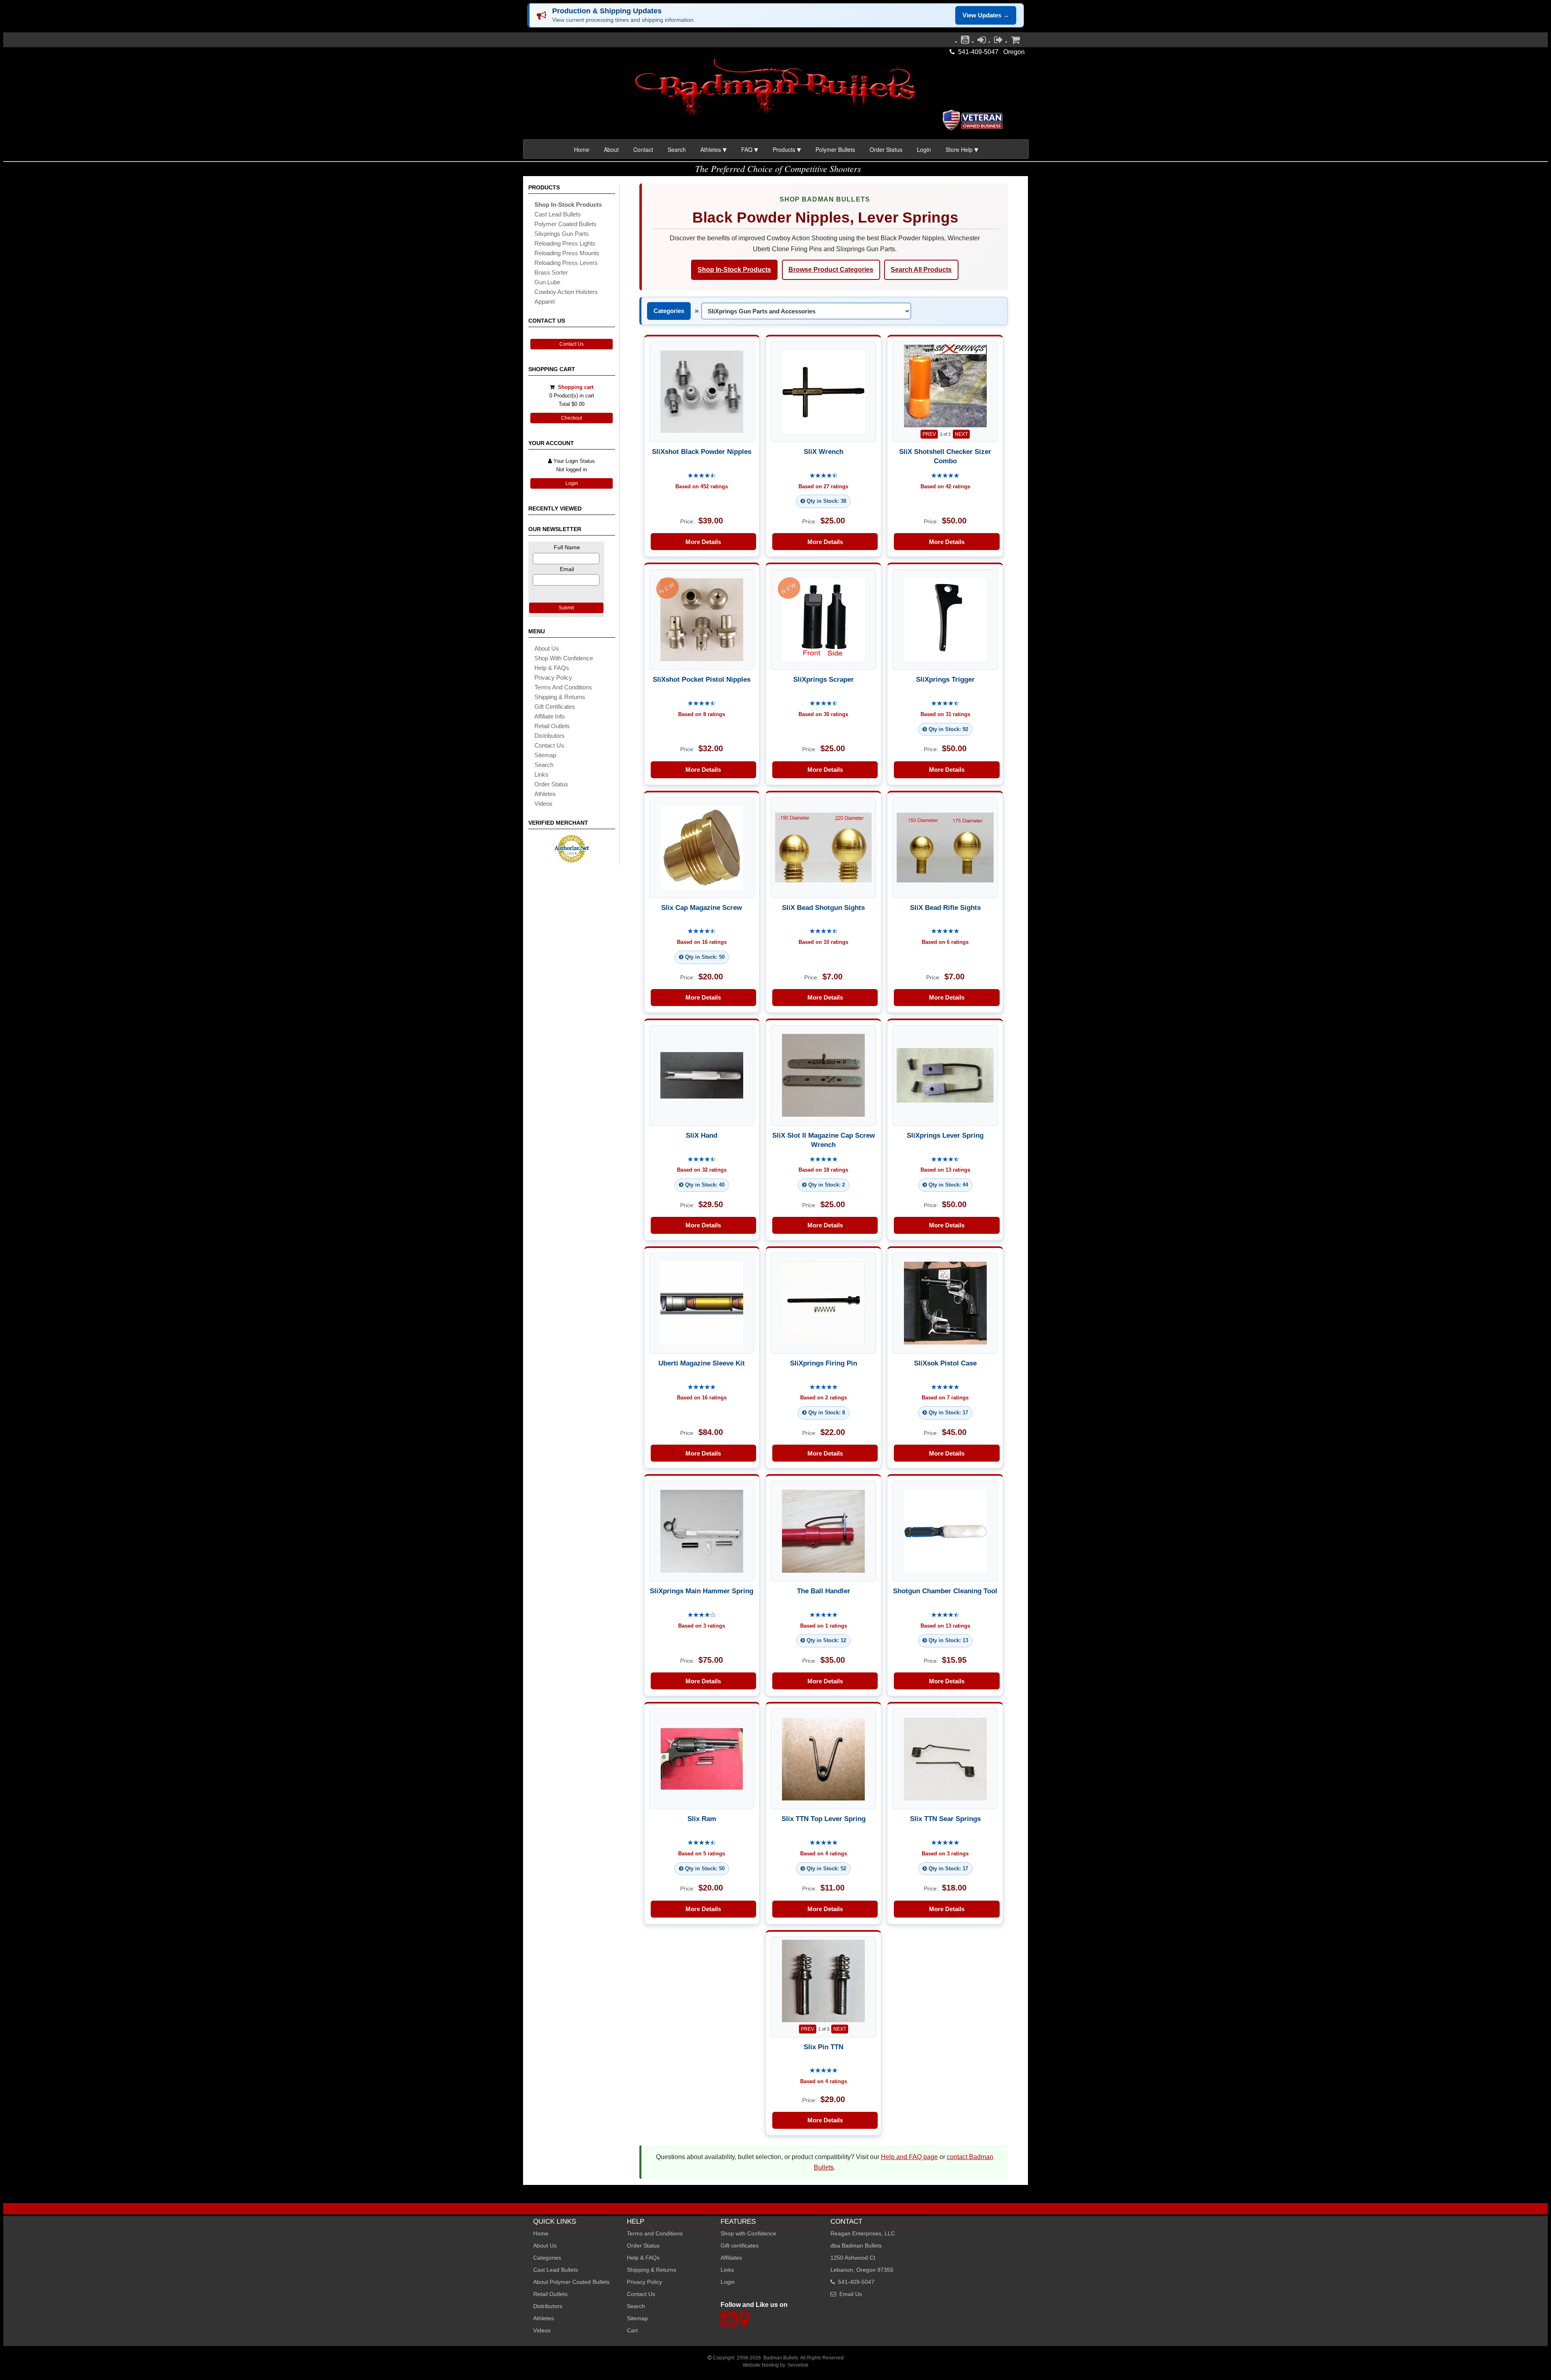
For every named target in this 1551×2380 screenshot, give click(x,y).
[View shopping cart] (1015, 42)
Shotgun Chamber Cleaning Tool (945, 1591)
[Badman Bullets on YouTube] (965, 42)
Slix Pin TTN (824, 2047)
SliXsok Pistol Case (945, 1363)
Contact (643, 149)
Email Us (851, 2294)
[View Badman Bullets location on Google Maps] (744, 2324)
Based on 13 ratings (945, 1170)
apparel (544, 301)
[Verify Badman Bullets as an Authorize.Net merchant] (572, 860)
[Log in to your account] (982, 42)
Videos (543, 803)
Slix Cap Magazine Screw (702, 907)
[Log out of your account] (998, 42)
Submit (566, 608)
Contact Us (572, 344)
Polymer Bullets (835, 149)
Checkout (572, 418)
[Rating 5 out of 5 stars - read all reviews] (945, 476)
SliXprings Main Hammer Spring (702, 1591)
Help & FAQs (552, 668)
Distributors (548, 2306)
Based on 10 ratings (823, 942)
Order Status (886, 149)
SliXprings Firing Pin (824, 1363)
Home (582, 149)
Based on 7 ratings (945, 1398)
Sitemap (637, 2318)
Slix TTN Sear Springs (945, 1819)
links (541, 774)
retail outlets (552, 726)
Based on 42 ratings (945, 486)
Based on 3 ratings (702, 1626)
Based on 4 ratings (824, 1854)
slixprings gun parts (562, 234)
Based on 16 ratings (702, 942)
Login (924, 149)
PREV (929, 434)
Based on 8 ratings (702, 714)
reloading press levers (566, 263)
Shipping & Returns (652, 2270)
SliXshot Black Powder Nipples (702, 452)
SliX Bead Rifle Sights (945, 907)
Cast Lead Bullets (556, 2270)
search (544, 765)
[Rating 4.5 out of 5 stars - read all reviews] (702, 476)
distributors (550, 736)
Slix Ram (702, 1819)
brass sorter (551, 272)
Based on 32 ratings (702, 1170)
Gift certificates (555, 707)
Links (727, 2270)
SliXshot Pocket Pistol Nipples (702, 679)
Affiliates (731, 2258)
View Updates (986, 15)
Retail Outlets (550, 2294)
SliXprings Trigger (945, 679)
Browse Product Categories (831, 270)
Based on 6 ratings (945, 942)
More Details (703, 542)
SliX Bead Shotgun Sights (823, 907)
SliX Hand (702, 1135)
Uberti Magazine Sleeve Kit (702, 1363)
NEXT (961, 434)
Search (677, 149)
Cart (632, 2330)
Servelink (798, 2365)
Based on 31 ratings (945, 714)
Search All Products (921, 270)
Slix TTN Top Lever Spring (824, 1819)
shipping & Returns (560, 697)
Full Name (567, 547)
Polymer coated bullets (565, 224)
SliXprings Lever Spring (945, 1135)
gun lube (547, 282)
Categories (669, 311)
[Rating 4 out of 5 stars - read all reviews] (702, 1615)
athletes (545, 794)
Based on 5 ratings (702, 1854)
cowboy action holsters (566, 292)
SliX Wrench (824, 452)
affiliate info (550, 716)
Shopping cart (576, 387)
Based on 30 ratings (823, 714)
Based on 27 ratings (823, 486)
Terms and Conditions (563, 687)
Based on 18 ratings (823, 1170)
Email (567, 569)
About (611, 149)
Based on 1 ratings (824, 1626)
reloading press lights (565, 243)
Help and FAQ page (909, 2157)
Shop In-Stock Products (734, 270)
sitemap (545, 755)
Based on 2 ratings (824, 1398)
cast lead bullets (558, 214)
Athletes (543, 2318)
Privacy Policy (553, 677)
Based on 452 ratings (702, 486)
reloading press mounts (567, 253)
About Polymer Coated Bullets (571, 2282)
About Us (547, 648)
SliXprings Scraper (824, 679)
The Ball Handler (824, 1591)
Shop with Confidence (564, 658)
